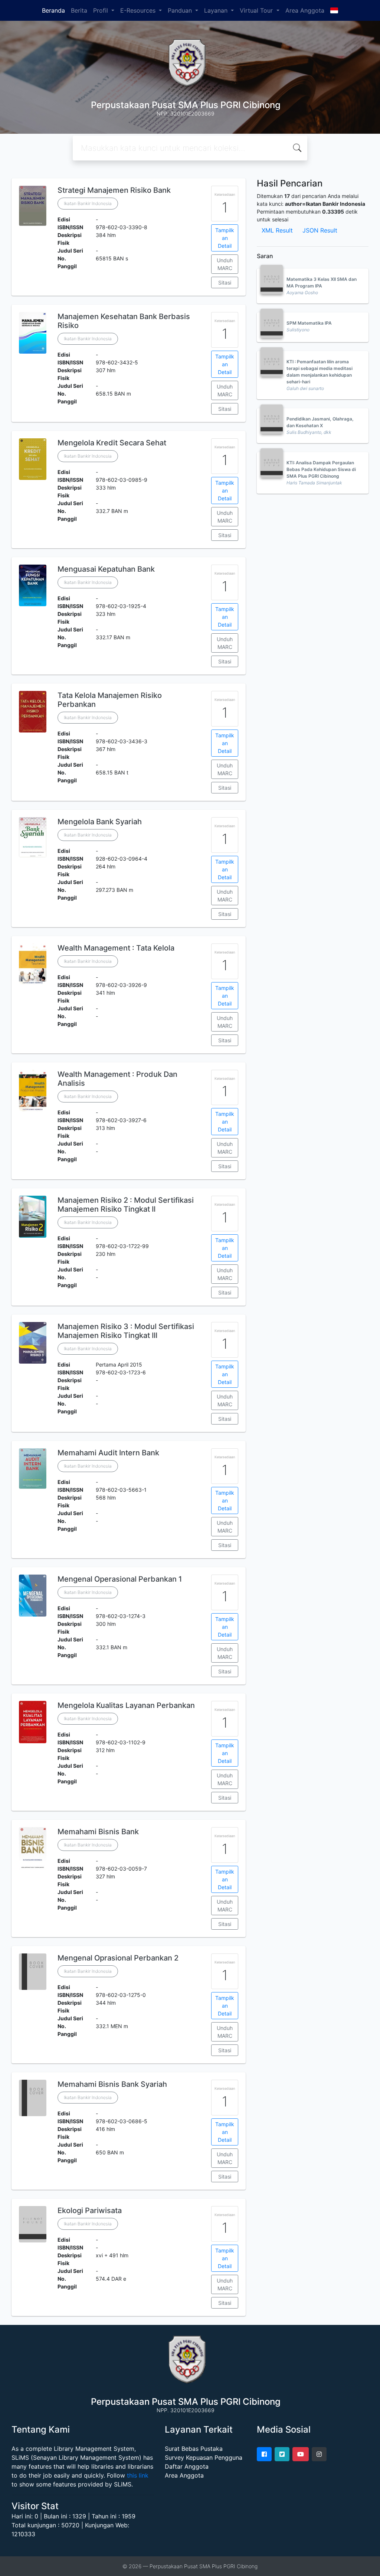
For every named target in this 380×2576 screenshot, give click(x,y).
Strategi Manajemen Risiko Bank (114, 190)
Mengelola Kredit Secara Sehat (112, 443)
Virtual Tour (257, 10)
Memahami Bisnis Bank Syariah (112, 2084)
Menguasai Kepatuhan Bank (106, 569)
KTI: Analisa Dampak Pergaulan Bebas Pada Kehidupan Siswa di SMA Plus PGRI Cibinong (321, 469)
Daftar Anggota (187, 2466)
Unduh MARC (225, 264)
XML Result (277, 230)
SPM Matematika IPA (309, 323)
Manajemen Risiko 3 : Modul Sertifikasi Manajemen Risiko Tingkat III (126, 1331)
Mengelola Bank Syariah (100, 822)
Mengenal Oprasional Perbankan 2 (118, 1958)
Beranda (53, 10)
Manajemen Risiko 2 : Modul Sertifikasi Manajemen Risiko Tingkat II (126, 1205)
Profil (101, 10)
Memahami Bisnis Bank (98, 1832)
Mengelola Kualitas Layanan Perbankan (126, 1705)
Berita (79, 10)
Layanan (217, 10)
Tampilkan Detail (225, 238)
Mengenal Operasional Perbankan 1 (120, 1579)
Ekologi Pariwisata (90, 2210)
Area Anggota (305, 10)
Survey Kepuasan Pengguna (204, 2458)
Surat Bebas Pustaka (194, 2449)
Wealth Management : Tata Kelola (116, 948)
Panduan (181, 10)
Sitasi (225, 282)
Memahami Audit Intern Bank (108, 1453)
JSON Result (320, 230)
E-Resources (139, 10)
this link (138, 2475)
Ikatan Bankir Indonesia (88, 203)
